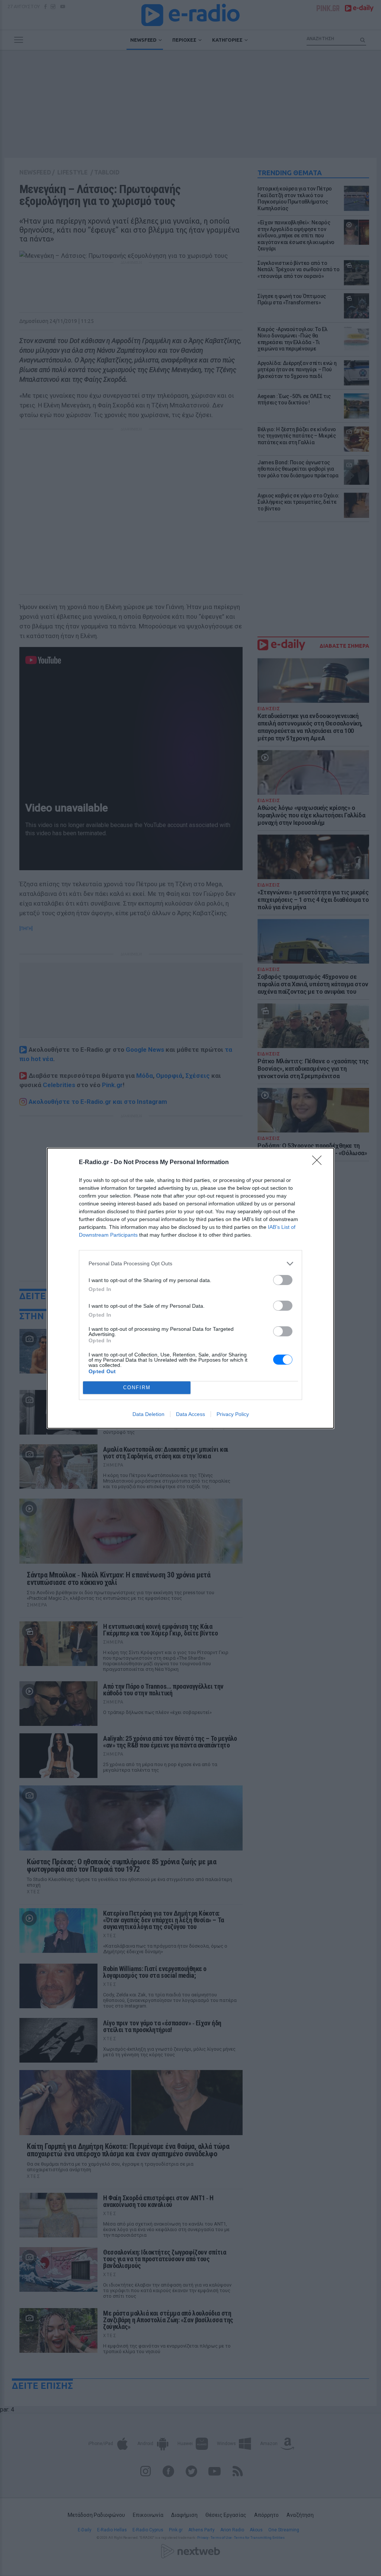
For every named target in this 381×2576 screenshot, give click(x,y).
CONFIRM (137, 1388)
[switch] (283, 1280)
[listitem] (190, 1264)
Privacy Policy (233, 1414)
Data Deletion (148, 1414)
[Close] (319, 1163)
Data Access (190, 1414)
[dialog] (190, 1288)
